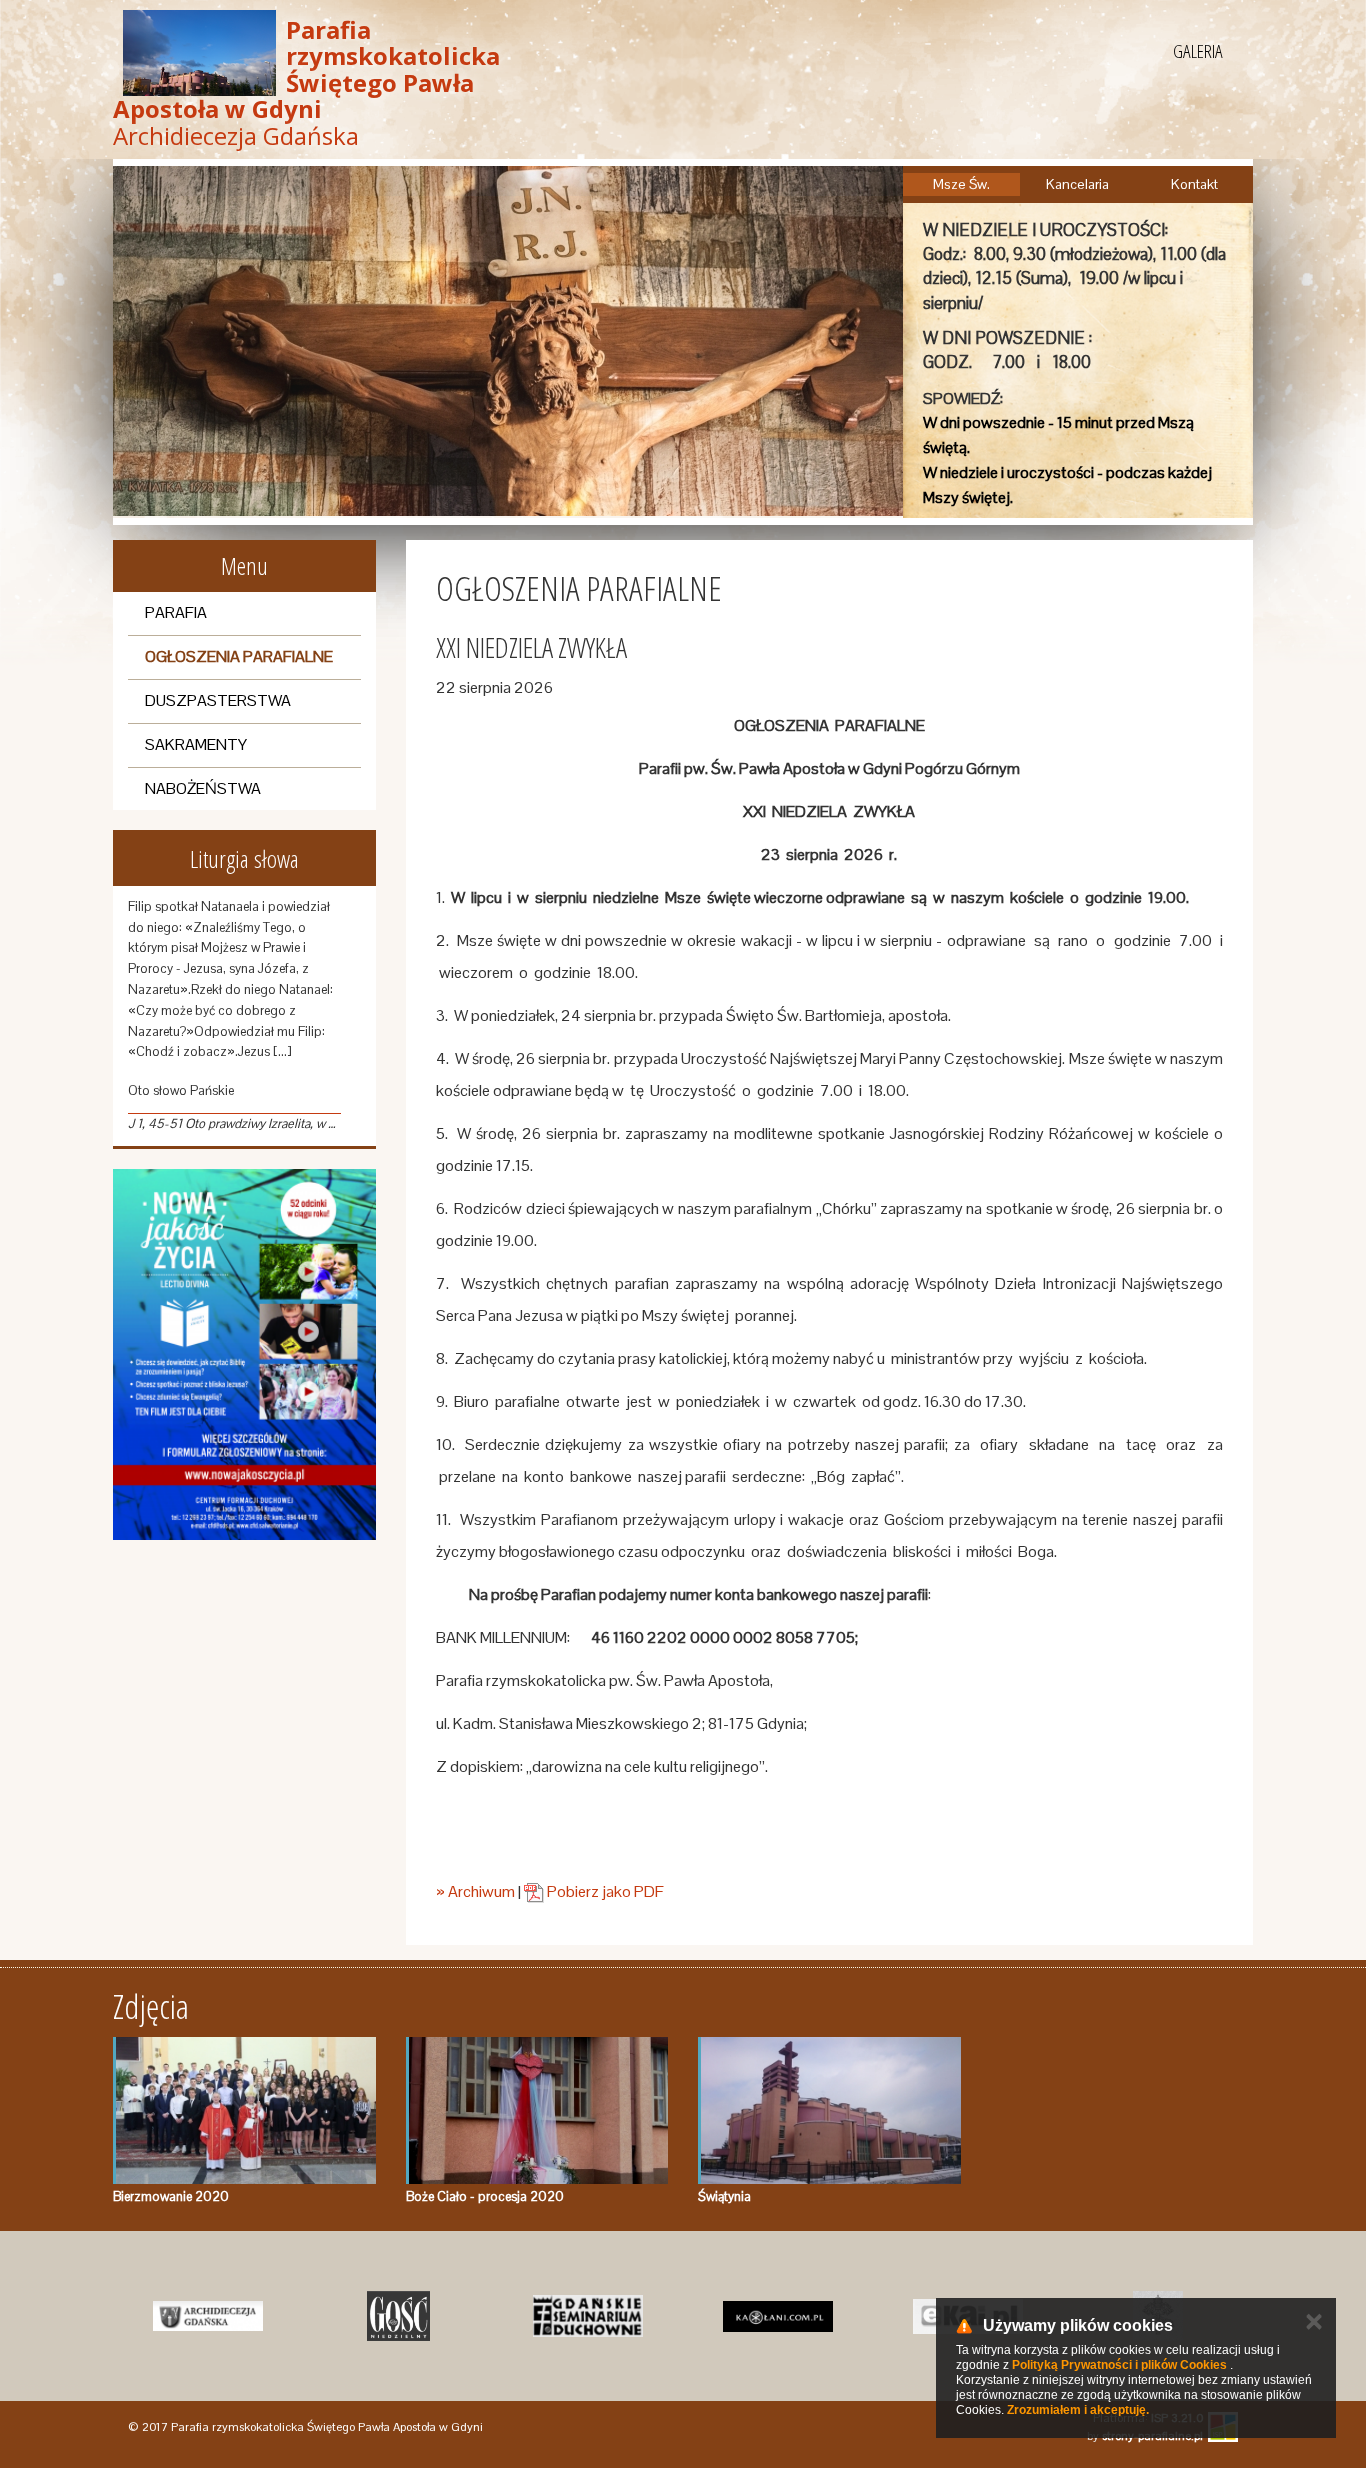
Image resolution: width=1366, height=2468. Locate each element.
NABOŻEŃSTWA (203, 788)
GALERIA (1198, 51)
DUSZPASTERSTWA (218, 700)
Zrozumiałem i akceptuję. (1078, 2410)
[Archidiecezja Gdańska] (208, 2316)
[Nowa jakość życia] (244, 1354)
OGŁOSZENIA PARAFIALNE (239, 656)
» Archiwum (475, 1891)
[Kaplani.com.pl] (778, 2316)
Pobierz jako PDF (604, 1891)
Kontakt (1194, 184)
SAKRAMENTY (196, 744)
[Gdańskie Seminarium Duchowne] (588, 2316)
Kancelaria (1077, 184)
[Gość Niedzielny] (398, 2316)
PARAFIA (176, 612)
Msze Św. (961, 184)
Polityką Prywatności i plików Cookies (1119, 2365)
